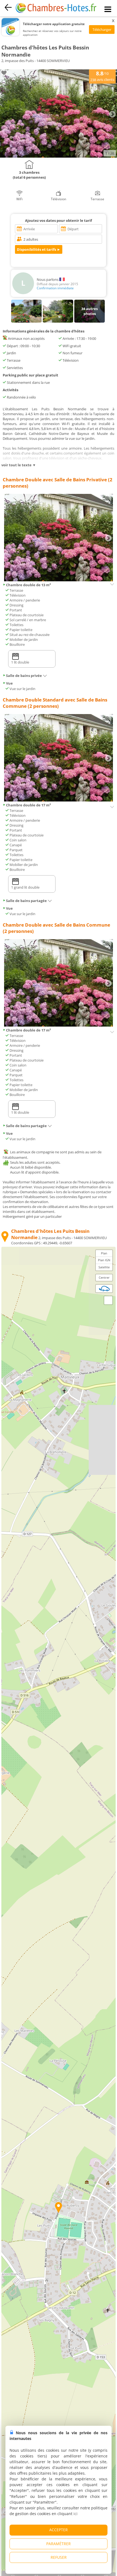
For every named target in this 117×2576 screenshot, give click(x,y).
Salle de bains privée (24, 676)
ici (76, 2514)
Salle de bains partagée (26, 901)
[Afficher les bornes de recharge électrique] (104, 1289)
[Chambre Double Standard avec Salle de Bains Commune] (59, 800)
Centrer (104, 1277)
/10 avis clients (102, 76)
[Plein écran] (108, 1300)
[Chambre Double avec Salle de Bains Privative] (59, 580)
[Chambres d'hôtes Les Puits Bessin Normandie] (59, 156)
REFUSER (59, 2557)
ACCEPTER (59, 2530)
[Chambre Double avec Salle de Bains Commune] (59, 1025)
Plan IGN (104, 1260)
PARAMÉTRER (59, 2544)
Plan (104, 1253)
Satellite (104, 1267)
